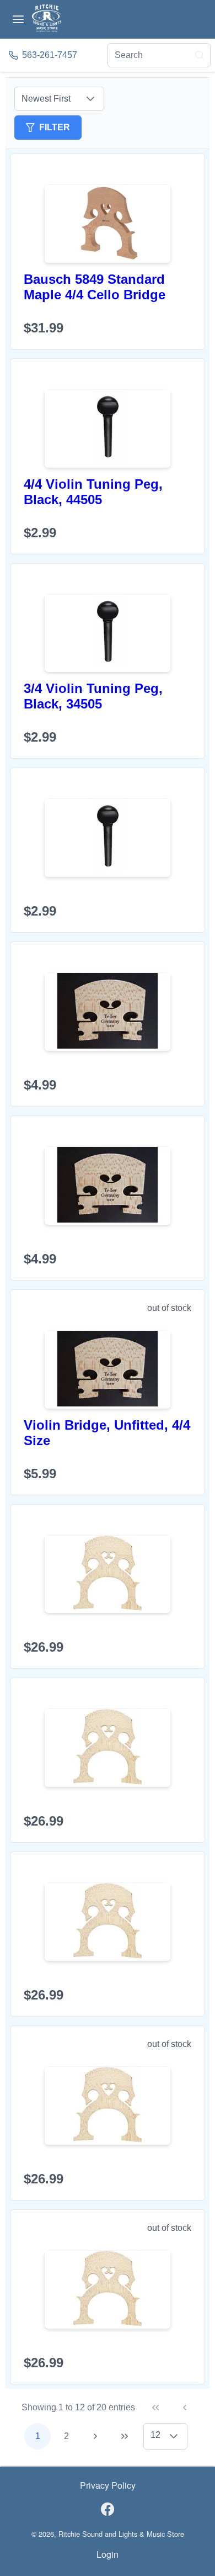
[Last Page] (125, 2436)
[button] (90, 99)
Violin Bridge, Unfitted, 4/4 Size (107, 1433)
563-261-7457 (50, 55)
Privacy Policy (108, 2485)
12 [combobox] (155, 2435)
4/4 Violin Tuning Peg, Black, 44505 (93, 492)
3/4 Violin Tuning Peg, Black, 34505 (93, 696)
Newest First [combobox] (46, 99)
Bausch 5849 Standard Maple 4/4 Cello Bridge (95, 287)
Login (108, 2554)
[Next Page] (95, 2436)
